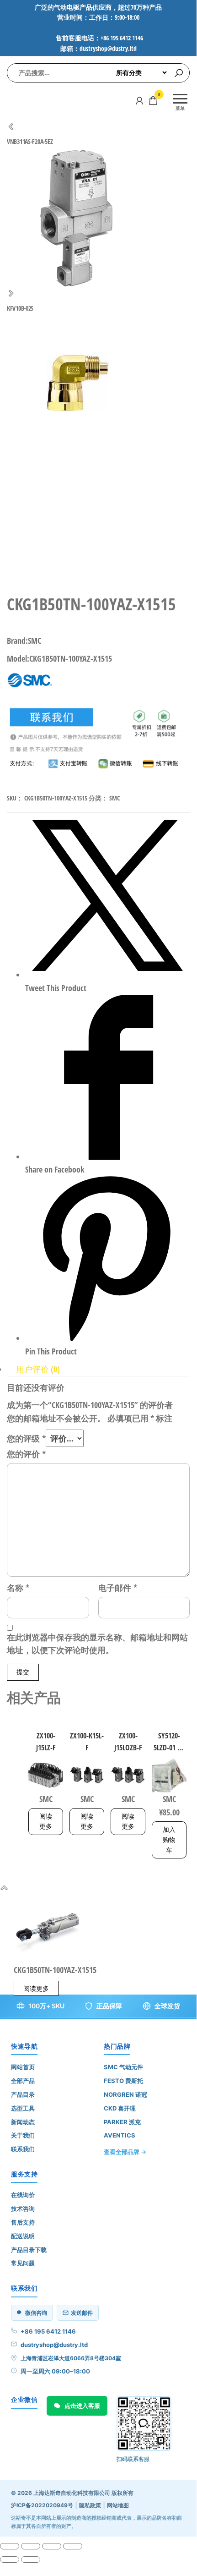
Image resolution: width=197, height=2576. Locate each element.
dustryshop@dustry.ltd (54, 2345)
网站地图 (118, 2505)
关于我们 (23, 2135)
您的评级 (26, 1438)
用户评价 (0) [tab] (38, 1369)
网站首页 (23, 2067)
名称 (18, 1588)
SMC (114, 798)
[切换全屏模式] (31, 2546)
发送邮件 (82, 2313)
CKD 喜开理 (120, 2108)
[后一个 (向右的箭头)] (31, 2560)
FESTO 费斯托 (123, 2081)
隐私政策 (90, 2505)
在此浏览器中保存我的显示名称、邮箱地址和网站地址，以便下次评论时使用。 (97, 1644)
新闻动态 (23, 2122)
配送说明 (23, 2236)
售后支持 (23, 2222)
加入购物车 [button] (169, 1840)
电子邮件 (118, 1588)
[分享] (52, 2546)
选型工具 (23, 2108)
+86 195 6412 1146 (48, 2331)
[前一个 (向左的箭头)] (10, 2560)
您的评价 (26, 1454)
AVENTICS (120, 2135)
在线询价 (23, 2195)
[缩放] (10, 2546)
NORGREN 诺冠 (125, 2094)
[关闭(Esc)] (73, 2546)
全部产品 (23, 2081)
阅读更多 (46, 1821)
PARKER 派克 (122, 2122)
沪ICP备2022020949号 (42, 2505)
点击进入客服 (82, 2406)
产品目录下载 (29, 2250)
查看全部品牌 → (125, 2152)
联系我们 (23, 2149)
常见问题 (23, 2263)
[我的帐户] (139, 100)
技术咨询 (23, 2209)
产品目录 (23, 2094)
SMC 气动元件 (123, 2067)
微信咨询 (36, 2313)
